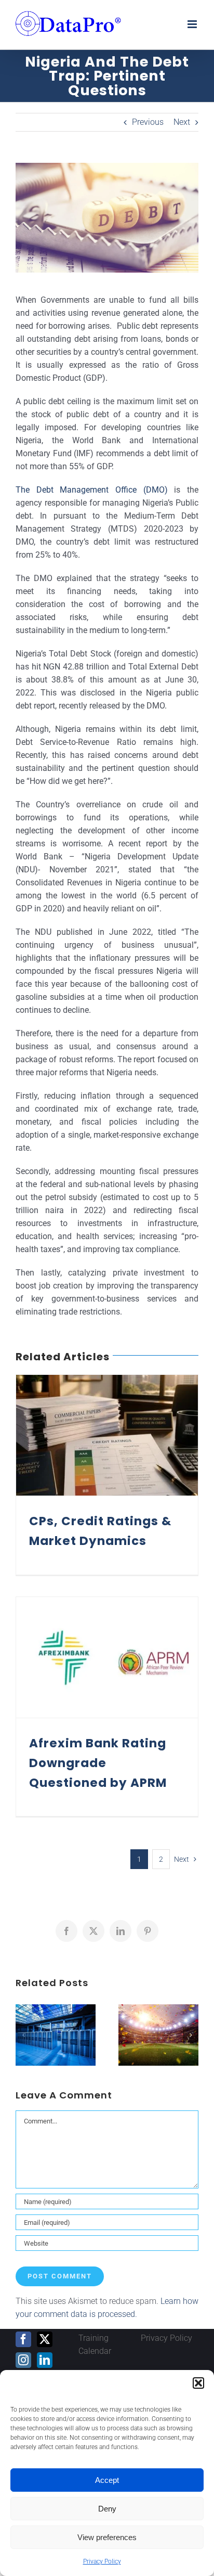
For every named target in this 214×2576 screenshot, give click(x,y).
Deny (107, 2509)
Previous (148, 122)
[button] (198, 2383)
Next (182, 122)
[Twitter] (45, 2339)
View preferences (107, 2537)
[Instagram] (23, 2360)
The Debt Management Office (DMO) (92, 490)
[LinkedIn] (45, 2360)
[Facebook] (23, 2339)
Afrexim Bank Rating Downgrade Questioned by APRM (98, 1763)
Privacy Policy (102, 2561)
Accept (107, 2480)
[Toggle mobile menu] (193, 24)
